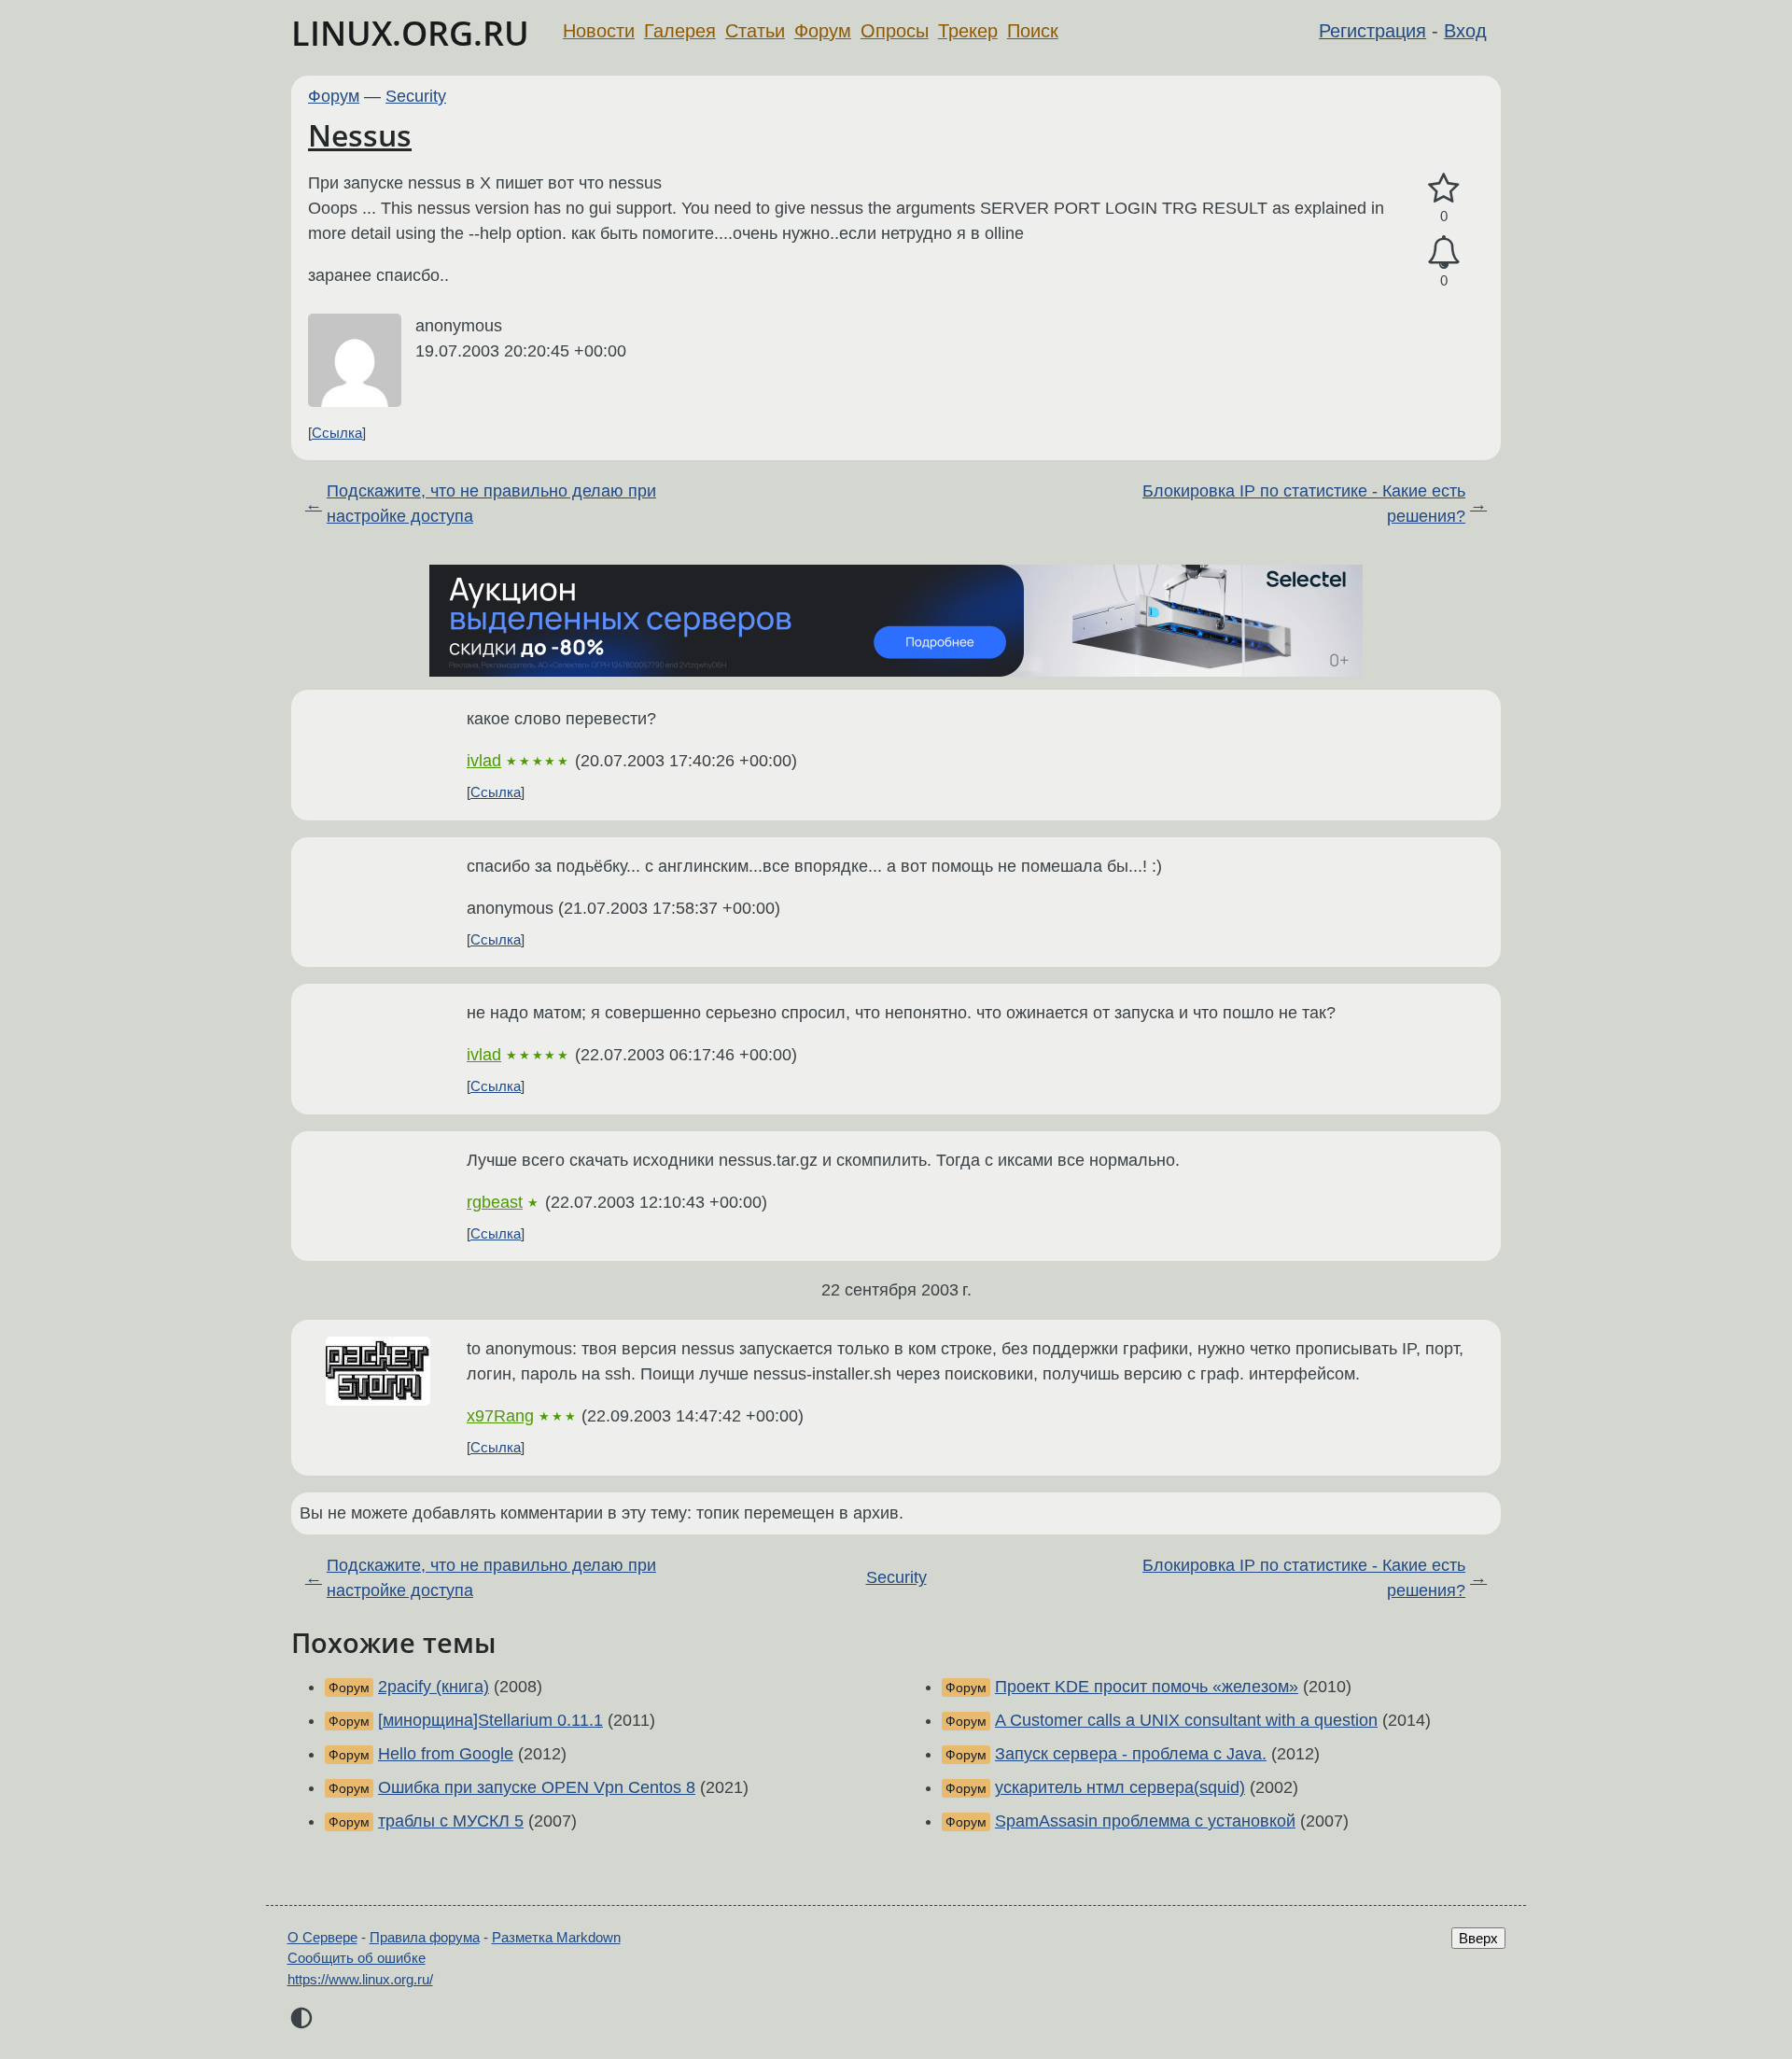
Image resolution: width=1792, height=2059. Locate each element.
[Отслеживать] (1444, 252)
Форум (823, 31)
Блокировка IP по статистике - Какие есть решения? (1304, 504)
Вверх (1478, 1938)
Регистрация (1372, 31)
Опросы (895, 31)
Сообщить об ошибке (357, 1958)
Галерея (680, 31)
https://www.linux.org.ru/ (360, 1979)
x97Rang (500, 1416)
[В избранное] (1444, 189)
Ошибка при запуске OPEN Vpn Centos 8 (537, 1787)
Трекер (968, 31)
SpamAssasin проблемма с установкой (1145, 1821)
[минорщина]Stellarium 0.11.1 (490, 1720)
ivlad (484, 761)
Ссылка (337, 433)
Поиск (1033, 31)
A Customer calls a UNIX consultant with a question (1186, 1720)
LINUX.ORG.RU (410, 33)
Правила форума (425, 1937)
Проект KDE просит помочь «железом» (1147, 1687)
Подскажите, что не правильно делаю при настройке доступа (491, 504)
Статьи (755, 31)
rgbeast (495, 1202)
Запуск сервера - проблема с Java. (1131, 1754)
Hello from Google (446, 1754)
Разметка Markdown (556, 1937)
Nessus (360, 135)
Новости (599, 31)
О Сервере (322, 1937)
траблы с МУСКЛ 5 (451, 1821)
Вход (1465, 31)
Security (416, 96)
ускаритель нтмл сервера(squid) (1120, 1787)
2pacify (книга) (434, 1687)
